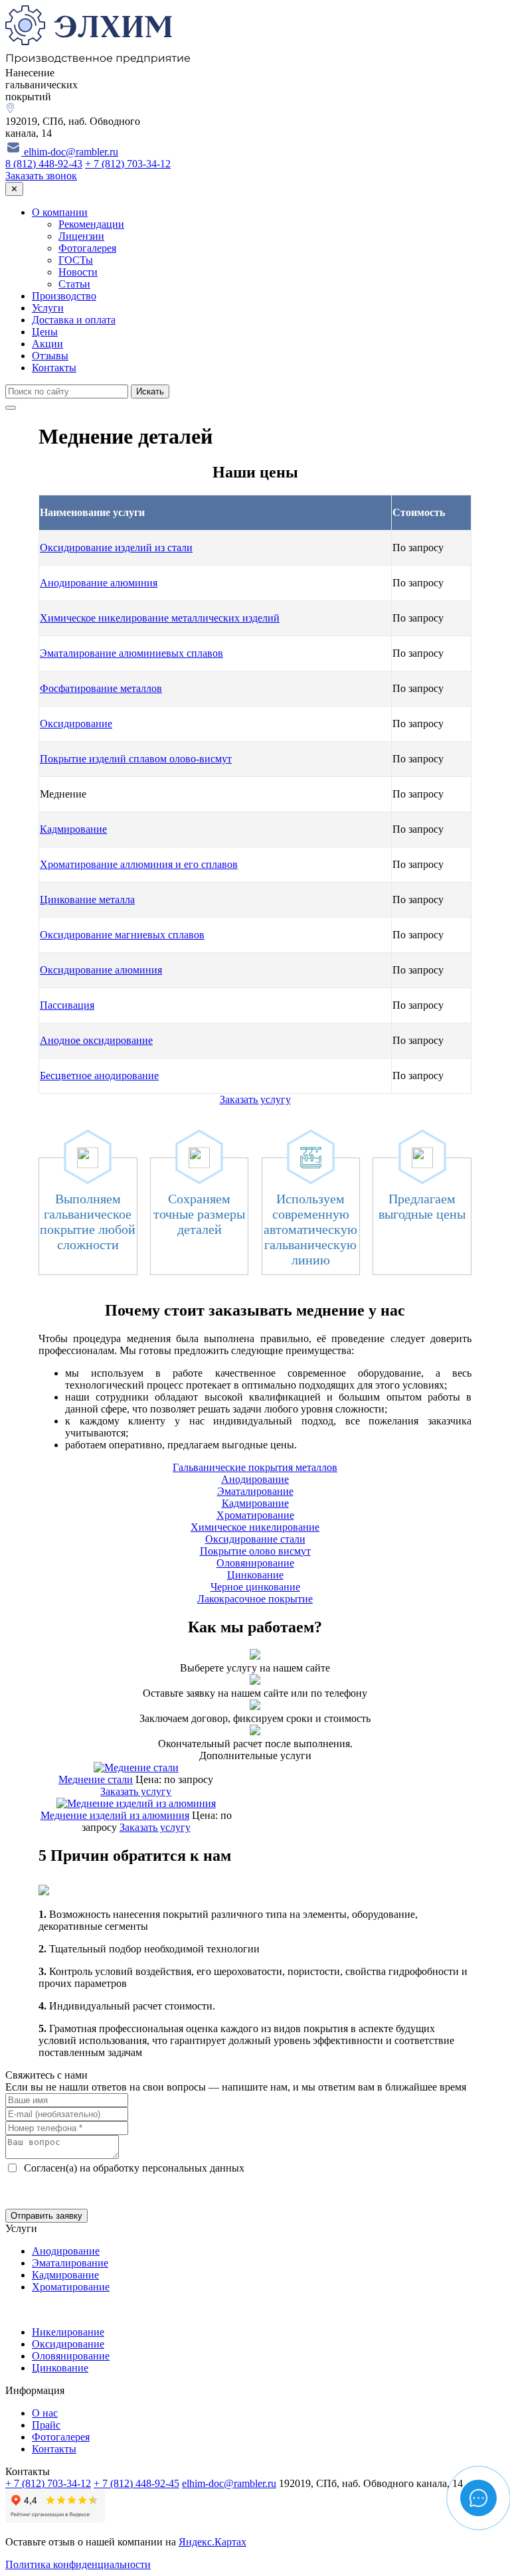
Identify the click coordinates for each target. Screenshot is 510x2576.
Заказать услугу (255, 1099)
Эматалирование (255, 1491)
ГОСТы (76, 260)
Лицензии (81, 236)
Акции (47, 344)
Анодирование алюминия (99, 583)
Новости (78, 272)
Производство (64, 296)
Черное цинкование (255, 1587)
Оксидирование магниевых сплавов (122, 935)
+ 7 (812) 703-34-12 (128, 164)
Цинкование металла (87, 900)
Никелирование (68, 2332)
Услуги (48, 308)
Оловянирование (255, 1563)
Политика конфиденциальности (78, 2564)
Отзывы (50, 356)
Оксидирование (76, 724)
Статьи (74, 284)
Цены (45, 332)
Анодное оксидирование (96, 1040)
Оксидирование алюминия (101, 970)
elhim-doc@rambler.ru (229, 2483)
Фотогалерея (87, 248)
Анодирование (255, 1479)
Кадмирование (73, 829)
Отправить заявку (46, 2216)
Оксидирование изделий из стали (116, 548)
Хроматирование (255, 1515)
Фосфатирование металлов (101, 688)
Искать (150, 391)
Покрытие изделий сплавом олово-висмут (136, 759)
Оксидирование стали (255, 1539)
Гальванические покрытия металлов (255, 1467)
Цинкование (255, 1575)
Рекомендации (91, 224)
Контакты (54, 368)
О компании (60, 212)
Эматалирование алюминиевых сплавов (131, 653)
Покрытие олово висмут (255, 1551)
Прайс (46, 2425)
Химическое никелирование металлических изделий (160, 618)
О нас (45, 2413)
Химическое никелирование (255, 1527)
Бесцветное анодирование (99, 1075)
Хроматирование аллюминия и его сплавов (139, 864)
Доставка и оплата (74, 320)
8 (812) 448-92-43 (44, 164)
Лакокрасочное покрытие (255, 1599)
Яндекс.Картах (212, 2542)
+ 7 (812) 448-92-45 (136, 2483)
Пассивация (67, 1005)
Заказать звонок (41, 176)
